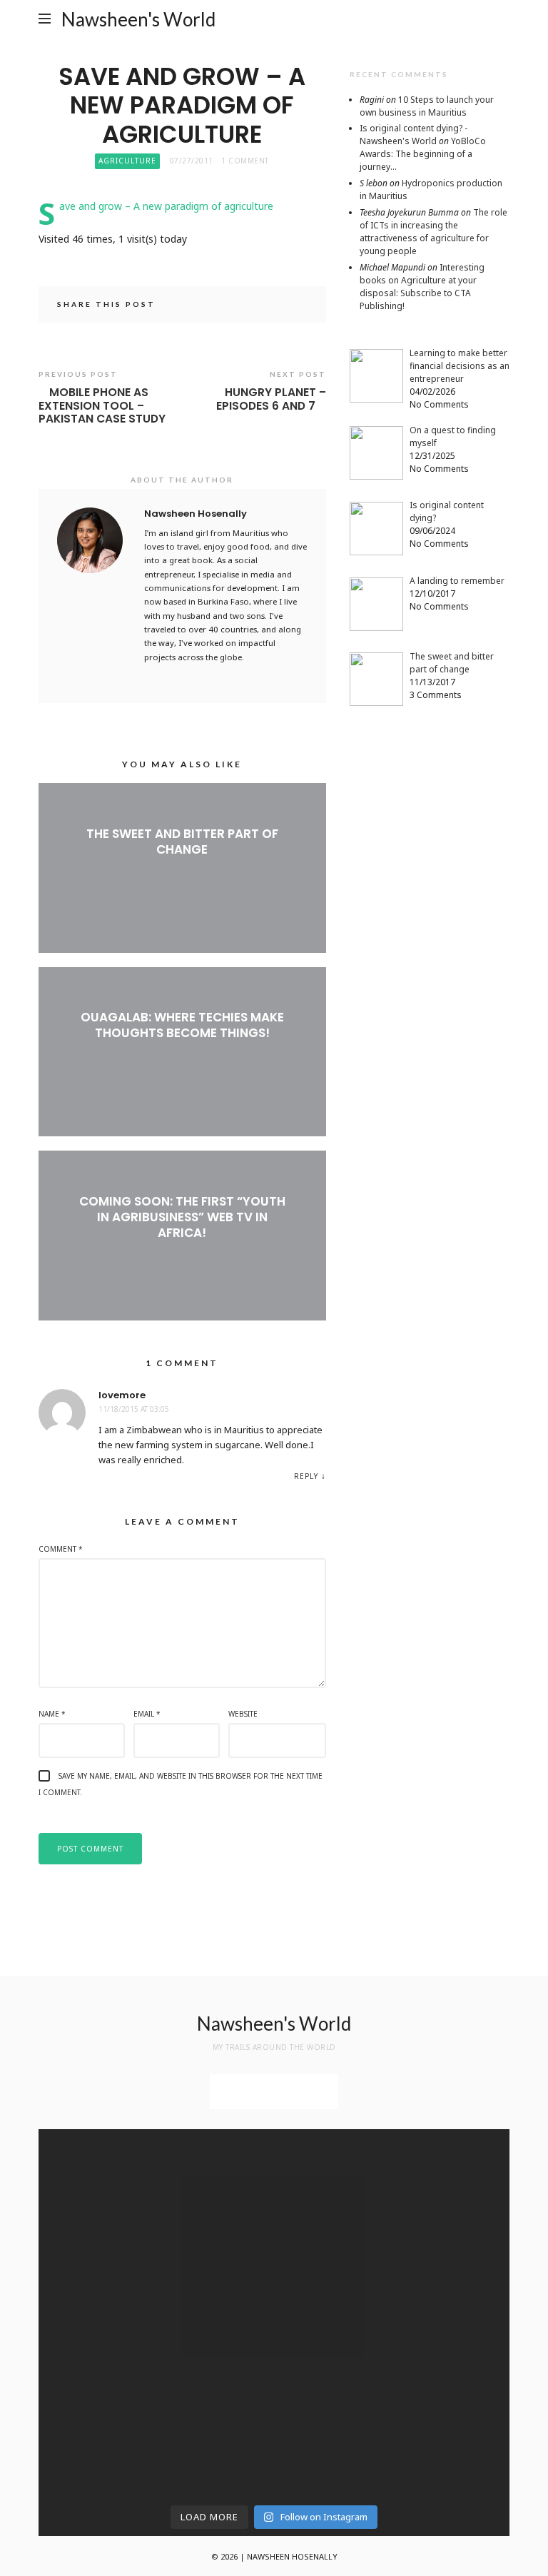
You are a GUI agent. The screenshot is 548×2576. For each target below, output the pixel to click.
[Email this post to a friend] (298, 306)
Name (52, 1714)
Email (147, 1714)
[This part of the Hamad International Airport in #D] (95, 2187)
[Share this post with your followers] (278, 306)
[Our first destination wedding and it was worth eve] (454, 2299)
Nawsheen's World (138, 19)
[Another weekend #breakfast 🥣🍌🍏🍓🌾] (454, 2154)
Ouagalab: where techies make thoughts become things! (182, 1025)
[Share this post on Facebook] (258, 306)
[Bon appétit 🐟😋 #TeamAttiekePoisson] (95, 2259)
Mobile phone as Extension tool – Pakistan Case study (102, 406)
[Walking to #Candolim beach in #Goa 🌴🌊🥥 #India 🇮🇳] (214, 2267)
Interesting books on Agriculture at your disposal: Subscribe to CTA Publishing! (422, 287)
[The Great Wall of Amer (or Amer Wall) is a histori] (214, 2428)
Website (243, 1714)
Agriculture (127, 161)
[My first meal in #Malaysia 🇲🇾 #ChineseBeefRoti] (334, 2162)
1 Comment (245, 161)
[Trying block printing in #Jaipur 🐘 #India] (454, 2380)
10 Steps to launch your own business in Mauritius (427, 106)
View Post (182, 873)
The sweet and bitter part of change (182, 842)
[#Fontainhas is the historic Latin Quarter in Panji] (334, 2292)
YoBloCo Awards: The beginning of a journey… (423, 154)
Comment (61, 1549)
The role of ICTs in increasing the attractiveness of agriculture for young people (433, 232)
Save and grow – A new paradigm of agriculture (166, 206)
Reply (306, 1476)
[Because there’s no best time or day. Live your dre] (214, 2162)
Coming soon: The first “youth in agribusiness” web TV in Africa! (182, 1217)
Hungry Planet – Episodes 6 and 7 (271, 399)
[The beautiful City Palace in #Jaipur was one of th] (334, 2428)
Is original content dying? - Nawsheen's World (413, 135)
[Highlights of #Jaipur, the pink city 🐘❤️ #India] (95, 2380)
